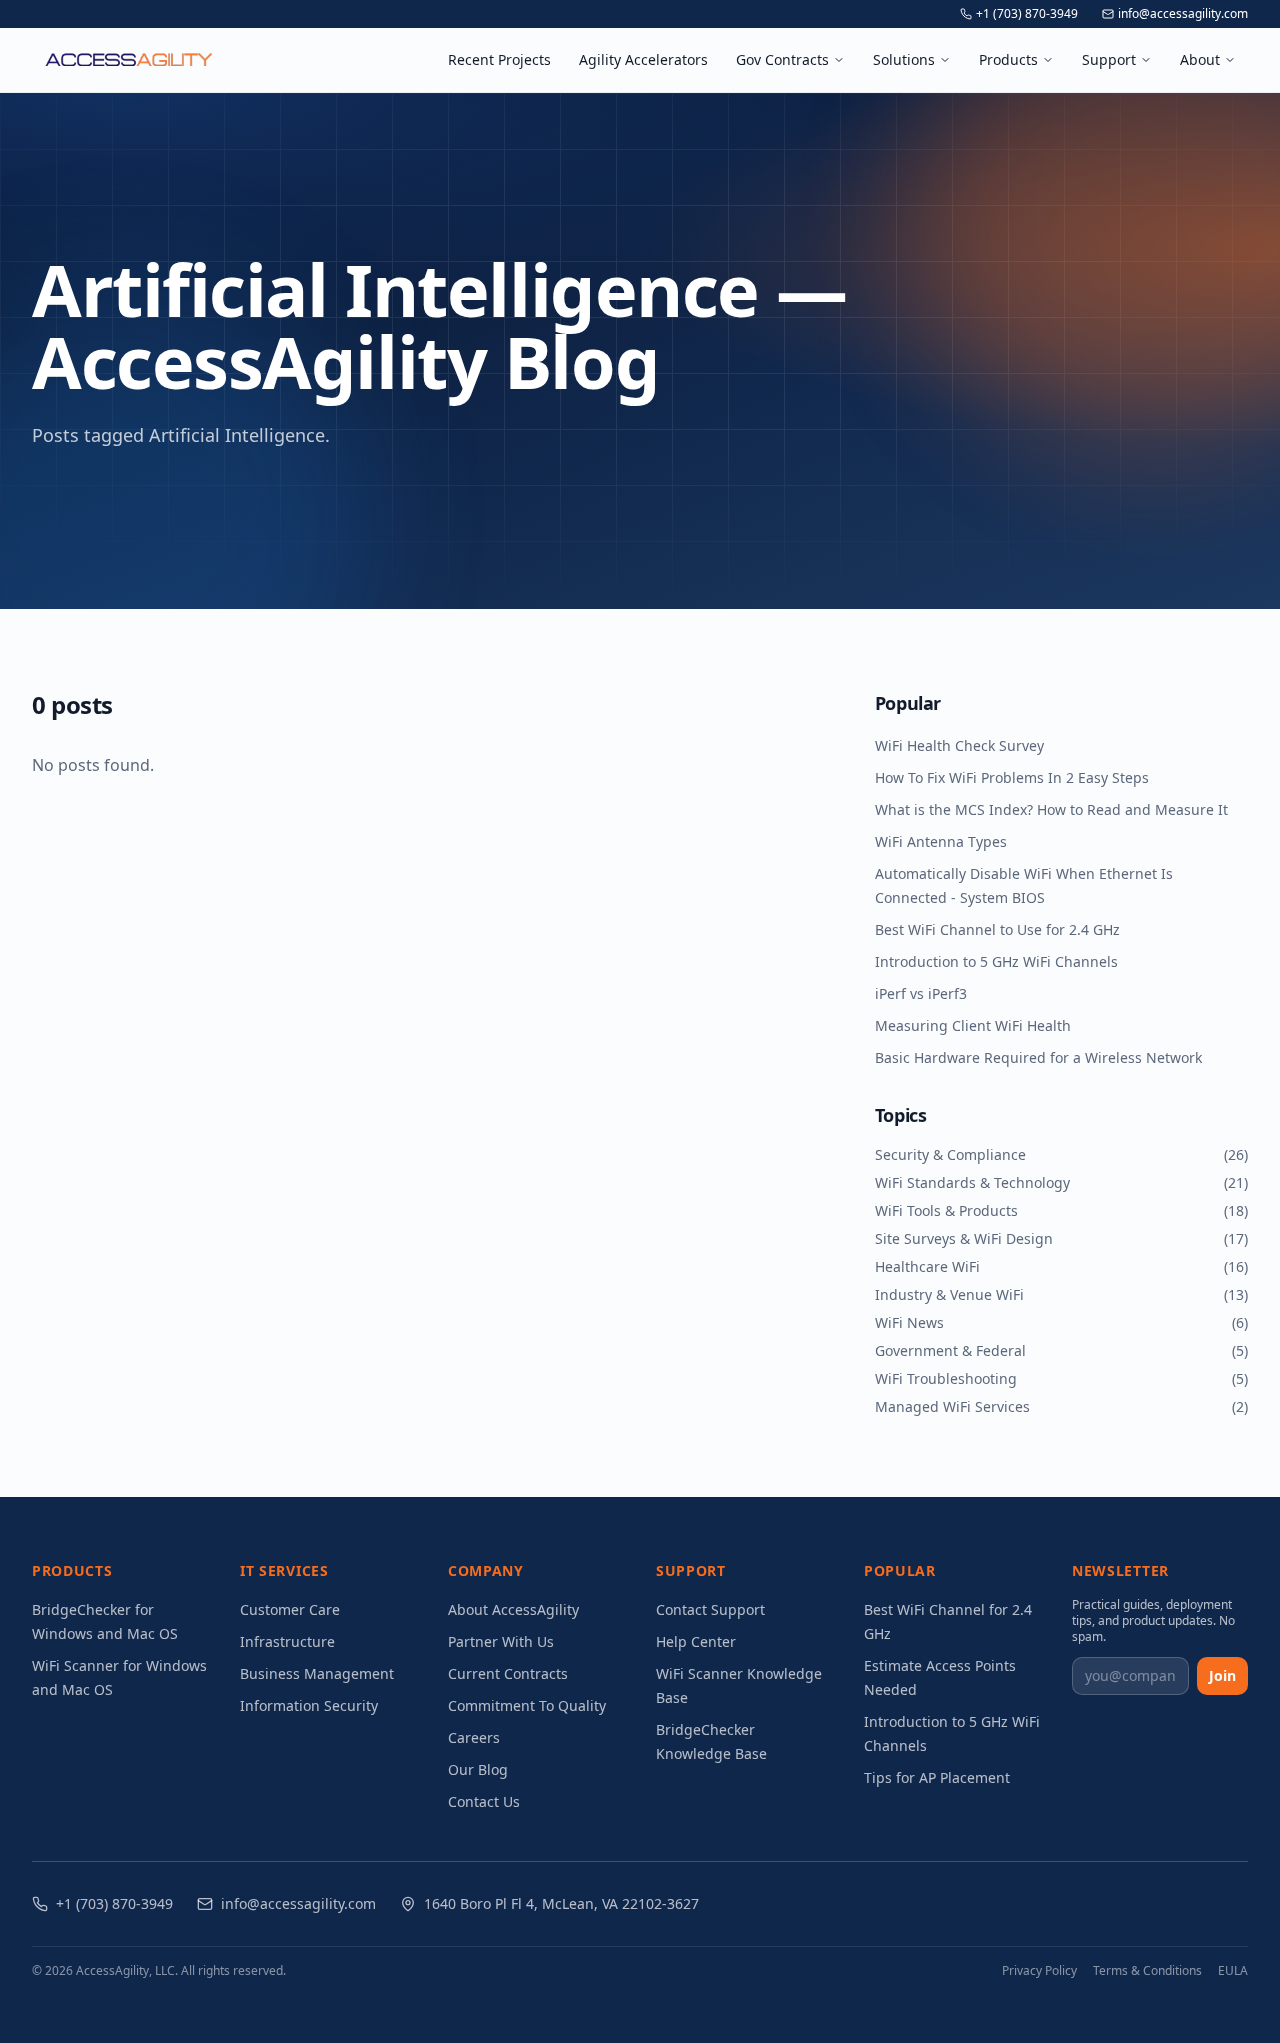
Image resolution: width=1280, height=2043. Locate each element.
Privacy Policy (1039, 1971)
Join (1222, 1675)
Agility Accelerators (643, 59)
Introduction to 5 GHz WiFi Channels (996, 961)
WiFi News (909, 1322)
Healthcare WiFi (927, 1266)
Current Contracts (508, 1673)
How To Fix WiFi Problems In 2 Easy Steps (1012, 777)
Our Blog (478, 1769)
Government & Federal (950, 1350)
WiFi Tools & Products (946, 1210)
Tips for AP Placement (937, 1777)
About (1200, 59)
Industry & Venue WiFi (949, 1294)
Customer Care (290, 1609)
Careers (474, 1737)
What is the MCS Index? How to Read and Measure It (1051, 809)
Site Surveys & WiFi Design (964, 1238)
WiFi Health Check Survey (959, 745)
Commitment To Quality (527, 1705)
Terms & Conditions (1147, 1971)
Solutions (904, 59)
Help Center (696, 1641)
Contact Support (710, 1609)
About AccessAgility (513, 1609)
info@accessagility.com (1183, 14)
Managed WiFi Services (952, 1406)
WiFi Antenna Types (941, 841)
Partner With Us (501, 1641)
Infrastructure (287, 1641)
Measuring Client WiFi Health (973, 1025)
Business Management (317, 1673)
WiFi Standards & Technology (972, 1182)
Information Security (309, 1705)
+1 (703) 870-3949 (1027, 14)
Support (1109, 59)
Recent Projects (499, 59)
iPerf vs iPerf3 (921, 993)
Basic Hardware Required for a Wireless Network (1038, 1057)
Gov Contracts (782, 59)
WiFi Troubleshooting (946, 1378)
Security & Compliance (950, 1154)
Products (1008, 59)
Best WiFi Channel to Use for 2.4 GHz (997, 929)
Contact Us (484, 1801)
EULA (1233, 1971)
